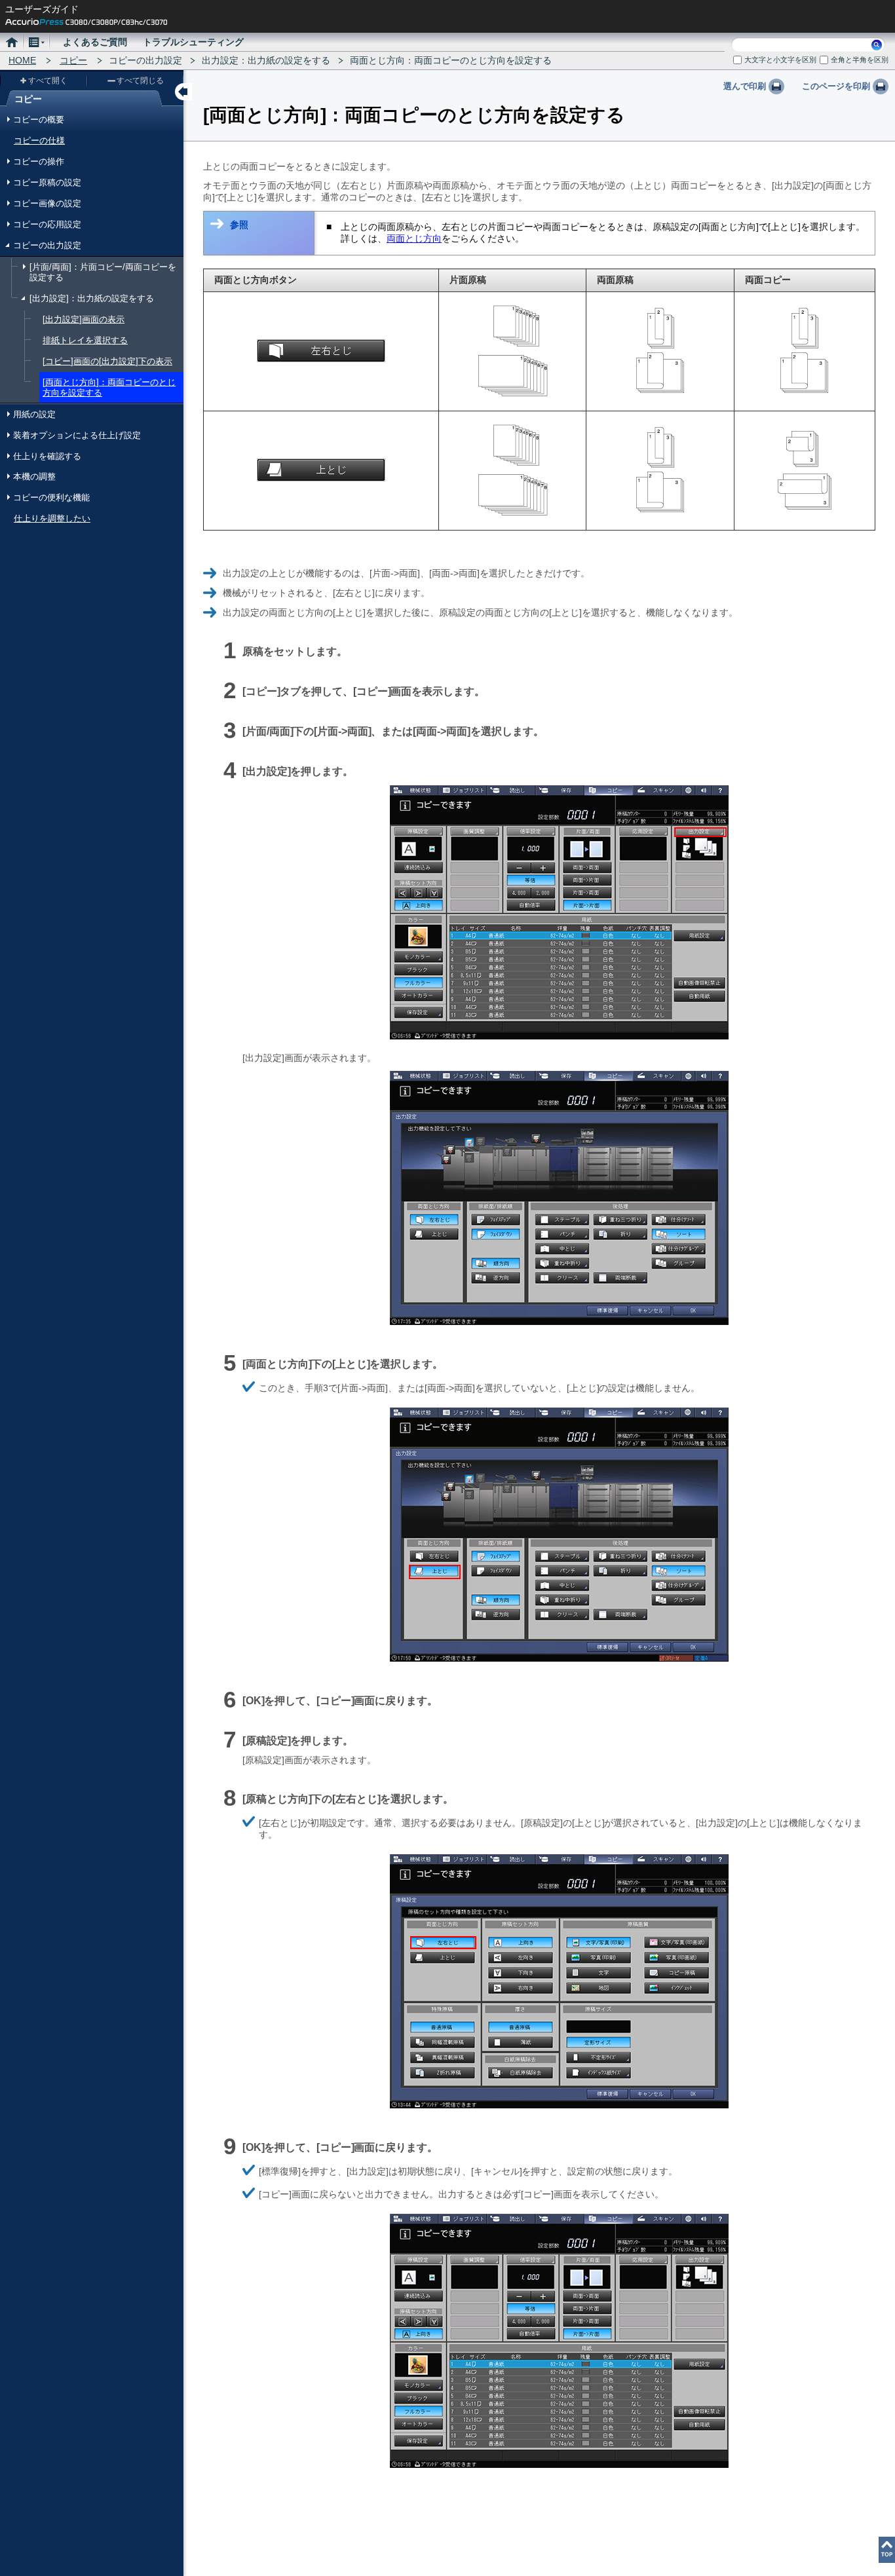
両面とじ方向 (414, 238)
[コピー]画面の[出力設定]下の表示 (107, 361)
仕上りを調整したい (52, 518)
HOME (22, 60)
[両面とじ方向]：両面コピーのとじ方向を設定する (109, 387)
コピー (73, 60)
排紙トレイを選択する (85, 340)
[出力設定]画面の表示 (84, 319)
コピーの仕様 (39, 140)
